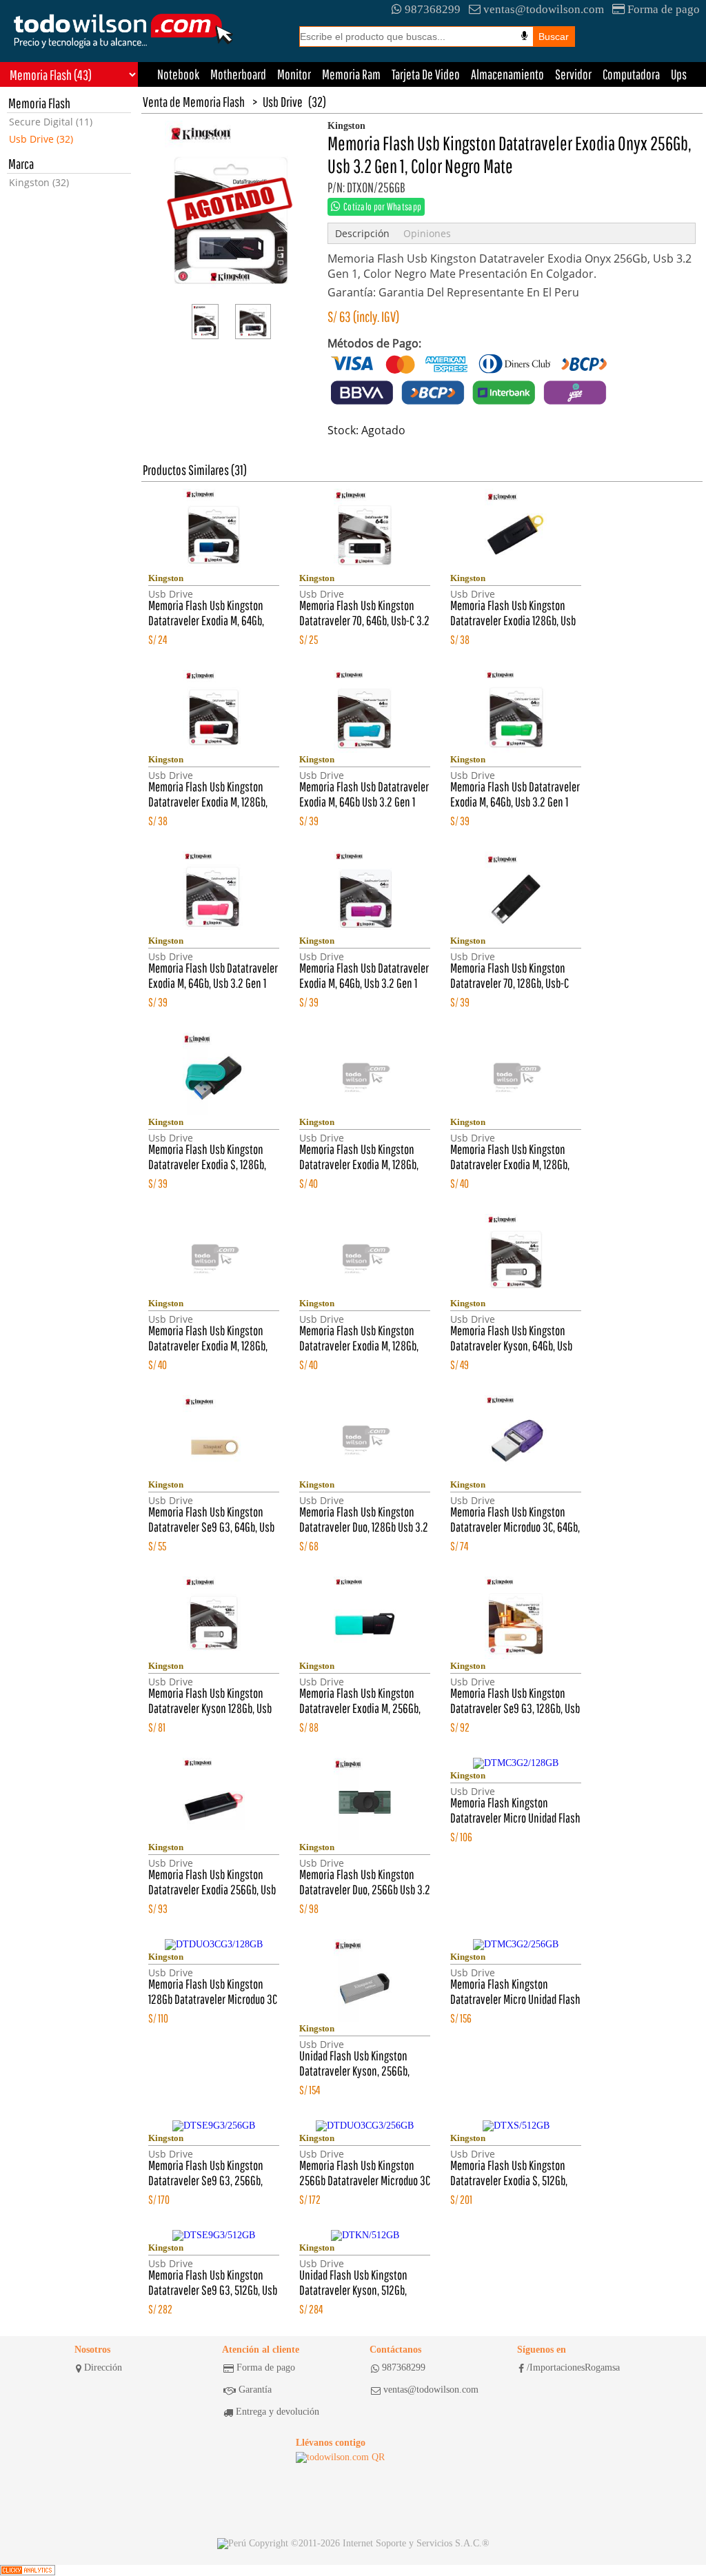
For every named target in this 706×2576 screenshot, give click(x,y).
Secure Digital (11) (51, 122)
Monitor (294, 74)
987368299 (433, 9)
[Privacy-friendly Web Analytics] (28, 2570)
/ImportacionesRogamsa (573, 2367)
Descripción (362, 233)
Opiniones (427, 233)
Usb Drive (283, 102)
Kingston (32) (39, 182)
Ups (679, 74)
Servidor (573, 74)
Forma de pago (664, 9)
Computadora (631, 74)
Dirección (103, 2367)
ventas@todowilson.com (544, 9)
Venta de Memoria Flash (194, 102)
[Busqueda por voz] (524, 36)
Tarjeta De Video (426, 74)
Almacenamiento (507, 74)
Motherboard (238, 74)
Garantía (255, 2390)
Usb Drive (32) (41, 139)
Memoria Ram (351, 74)
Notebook (178, 74)
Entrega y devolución (278, 2412)
